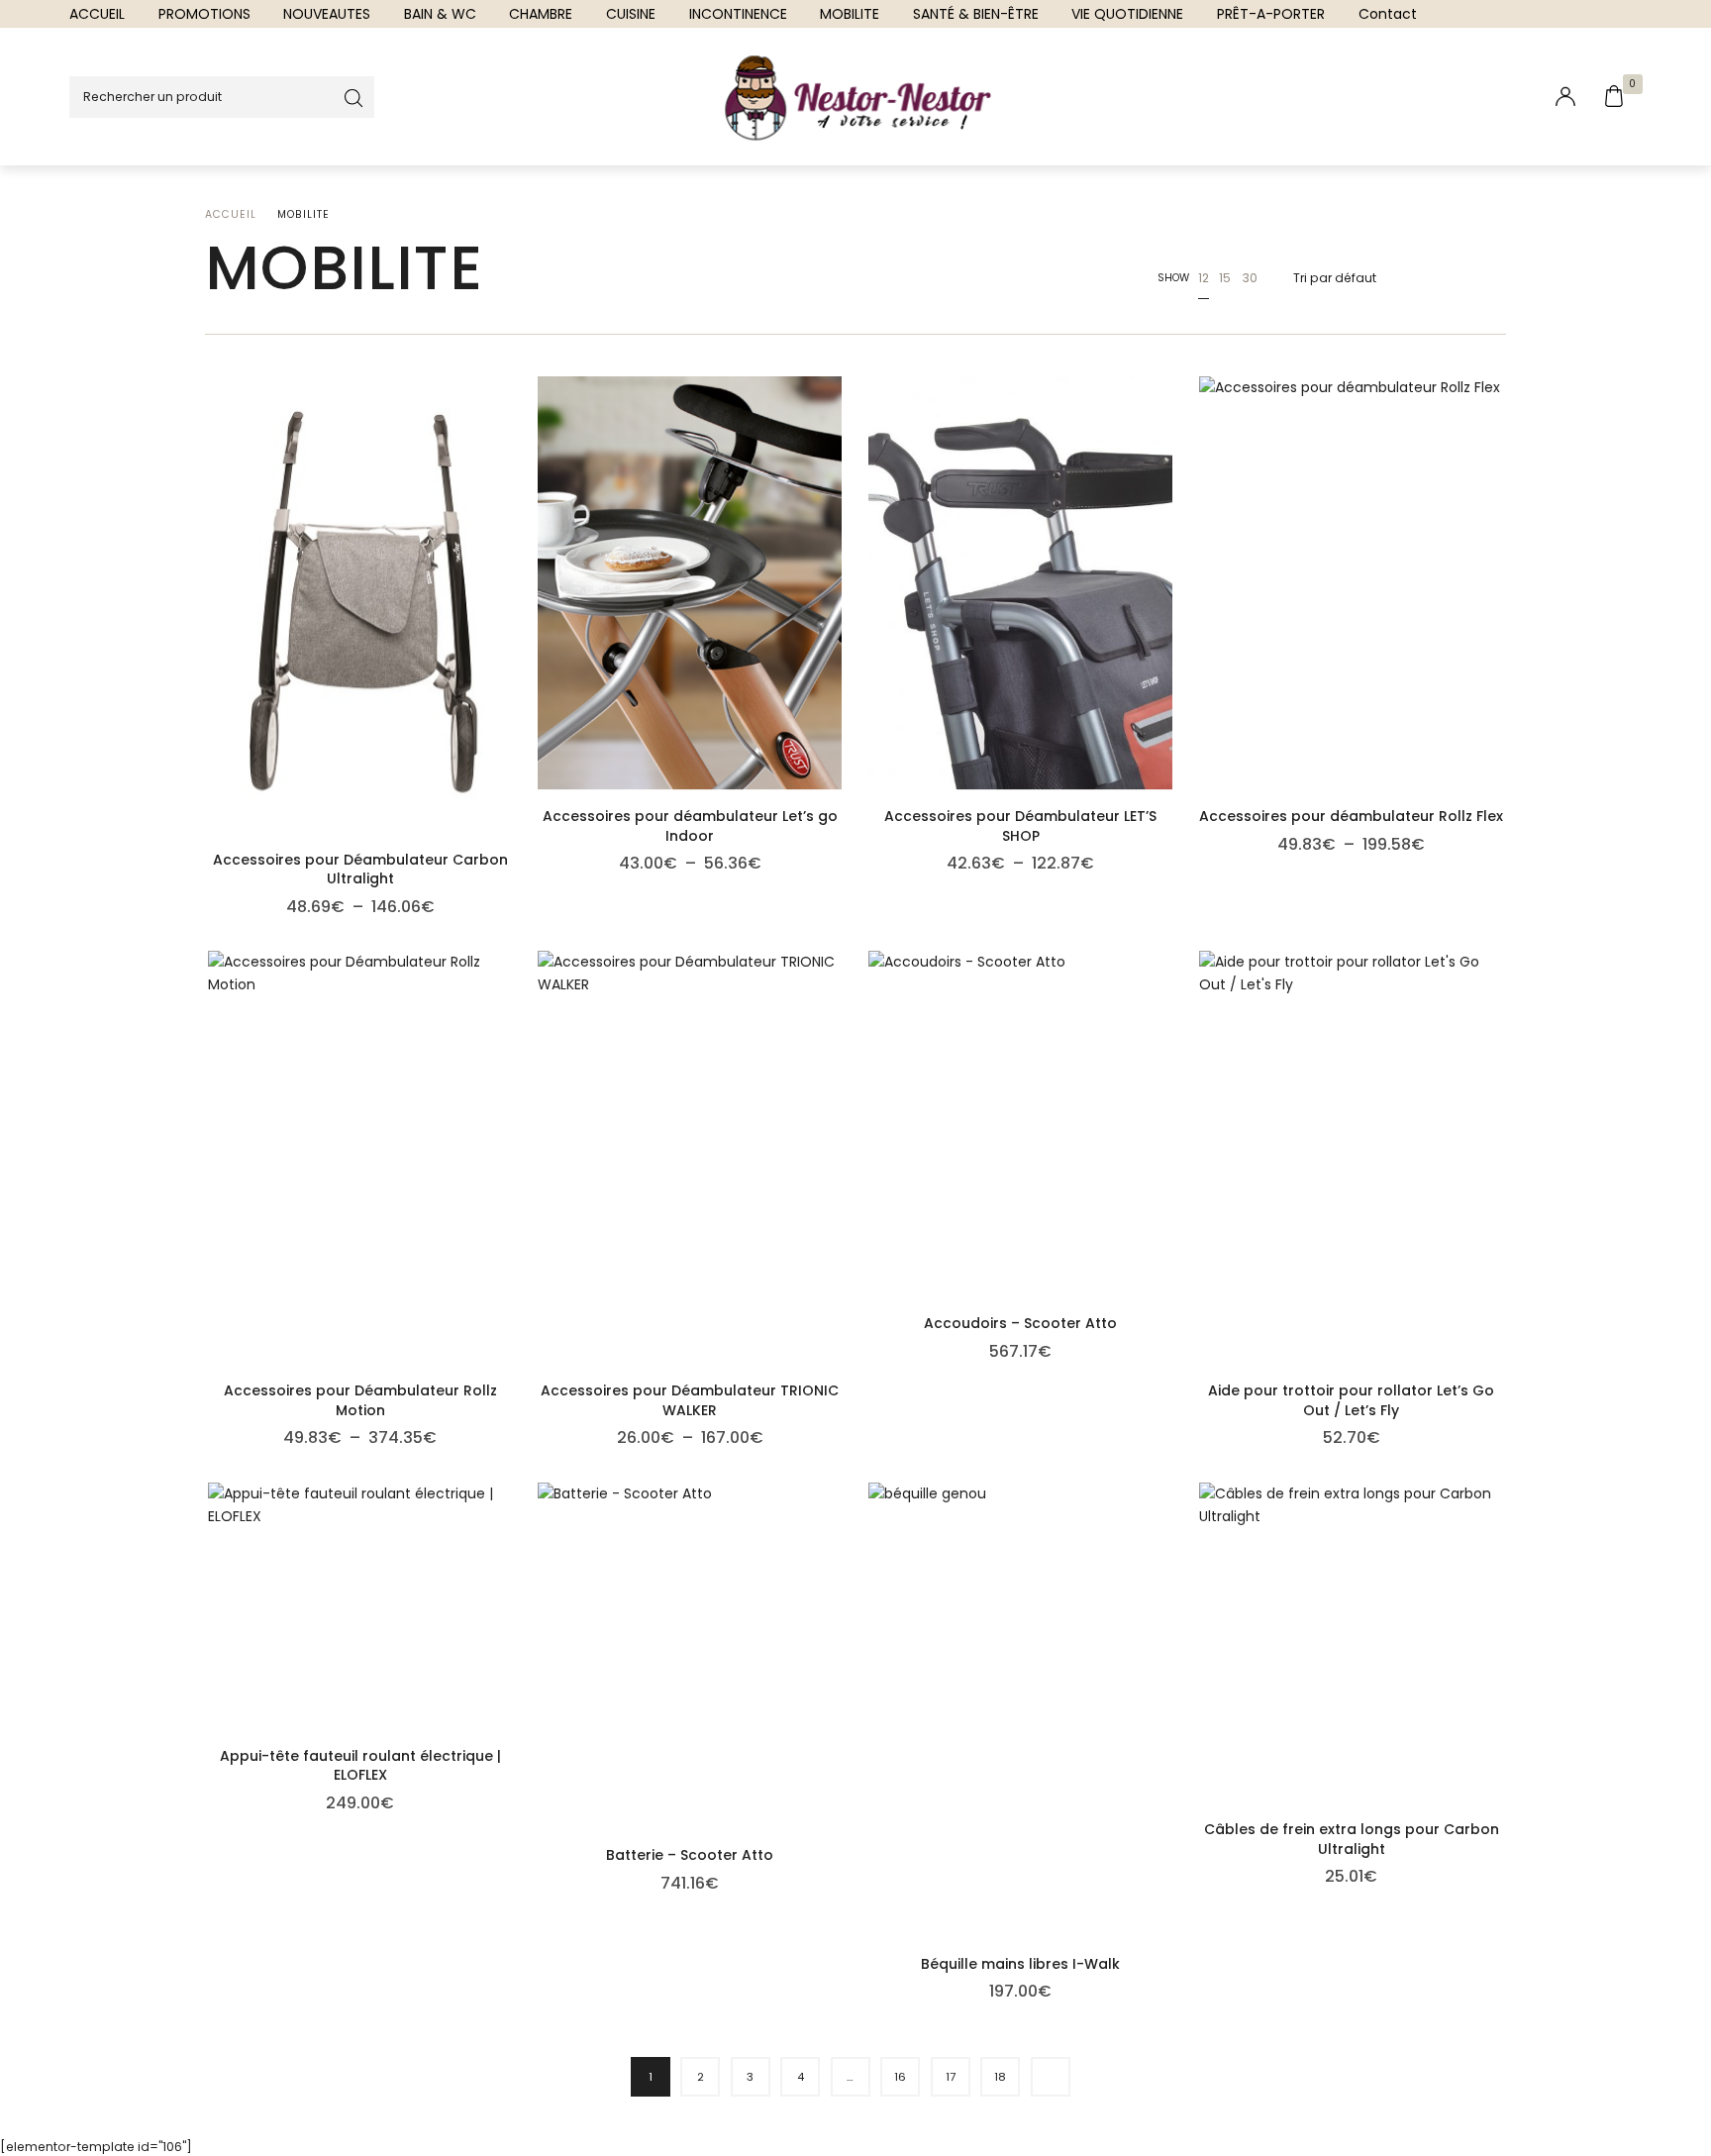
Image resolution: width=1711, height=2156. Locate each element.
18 (1000, 2077)
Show (1173, 278)
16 (900, 2077)
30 (1250, 278)
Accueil (231, 214)
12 (1204, 278)
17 (951, 2077)
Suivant (1051, 2077)
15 (1225, 278)
